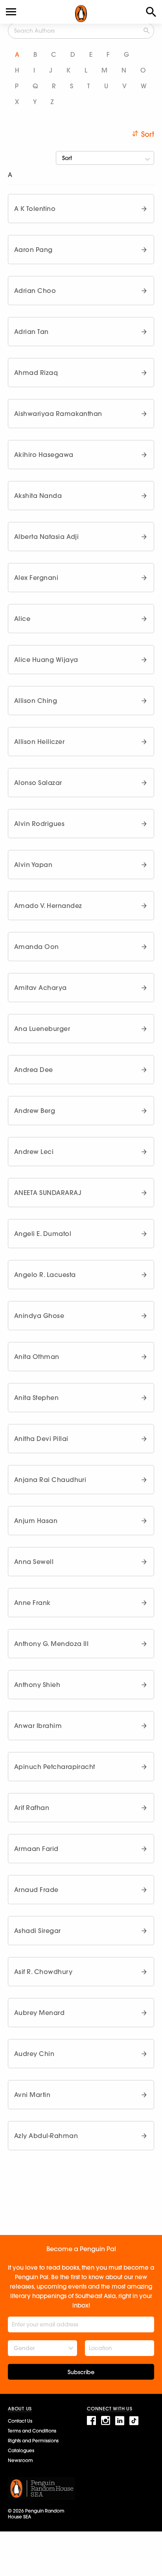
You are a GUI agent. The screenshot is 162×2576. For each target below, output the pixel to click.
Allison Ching (36, 701)
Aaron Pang (33, 250)
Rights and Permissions (33, 2441)
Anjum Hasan (36, 1521)
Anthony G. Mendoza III (51, 1644)
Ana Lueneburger (42, 1029)
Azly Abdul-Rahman (46, 2136)
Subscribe (81, 2372)
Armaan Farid (36, 1849)
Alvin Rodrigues (39, 824)
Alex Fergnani (36, 578)
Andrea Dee (34, 1070)
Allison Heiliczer (39, 742)
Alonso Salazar (38, 783)
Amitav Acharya (40, 988)
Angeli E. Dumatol (43, 1234)
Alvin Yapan (33, 865)
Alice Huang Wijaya (46, 660)
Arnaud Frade (36, 1890)
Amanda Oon (37, 947)
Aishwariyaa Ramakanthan (58, 414)
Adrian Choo (35, 291)
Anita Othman (37, 1357)
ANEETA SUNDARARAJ (48, 1193)
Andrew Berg (35, 1111)
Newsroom (20, 2460)
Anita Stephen (36, 1398)
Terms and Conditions (32, 2431)
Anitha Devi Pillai (41, 1439)
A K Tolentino (35, 209)
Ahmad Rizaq (36, 373)
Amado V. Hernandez (48, 906)
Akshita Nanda (38, 496)
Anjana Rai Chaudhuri (50, 1480)
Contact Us (20, 2421)
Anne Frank (32, 1603)
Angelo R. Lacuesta (45, 1275)
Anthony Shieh (37, 1685)
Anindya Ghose (39, 1316)
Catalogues (21, 2450)
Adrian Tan (31, 332)
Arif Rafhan (32, 1808)
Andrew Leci (34, 1152)
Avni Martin (32, 2095)
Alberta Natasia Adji (46, 537)
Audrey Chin (34, 2054)
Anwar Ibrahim (38, 1726)
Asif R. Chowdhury (43, 1972)
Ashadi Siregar (38, 1931)
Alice (22, 619)
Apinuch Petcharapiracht (55, 1767)
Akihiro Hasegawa (44, 455)
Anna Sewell (34, 1562)
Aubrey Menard (39, 2013)
